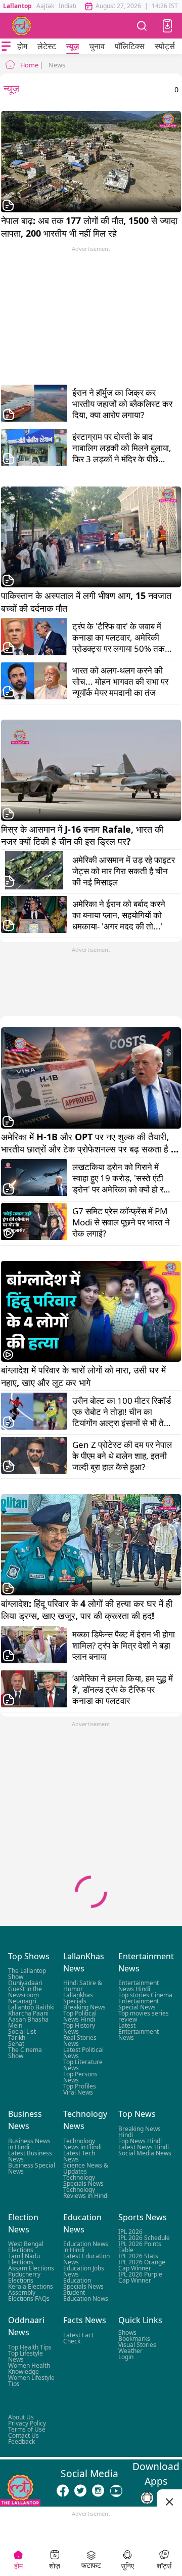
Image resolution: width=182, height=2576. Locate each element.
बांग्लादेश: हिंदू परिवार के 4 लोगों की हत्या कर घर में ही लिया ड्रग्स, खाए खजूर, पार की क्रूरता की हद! (88, 1610)
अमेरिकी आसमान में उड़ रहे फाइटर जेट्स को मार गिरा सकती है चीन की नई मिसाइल (124, 871)
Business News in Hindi (29, 2144)
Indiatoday (74, 6)
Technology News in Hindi (82, 2144)
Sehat (16, 2044)
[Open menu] (6, 46)
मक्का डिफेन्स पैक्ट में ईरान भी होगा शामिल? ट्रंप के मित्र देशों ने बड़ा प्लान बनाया (124, 1646)
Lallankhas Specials (78, 1998)
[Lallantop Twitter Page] (80, 2490)
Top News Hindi (140, 2141)
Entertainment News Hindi (139, 1986)
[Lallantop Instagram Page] (98, 2490)
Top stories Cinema (145, 1995)
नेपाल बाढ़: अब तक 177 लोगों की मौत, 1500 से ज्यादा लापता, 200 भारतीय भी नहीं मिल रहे (90, 227)
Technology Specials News (83, 2180)
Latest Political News (83, 2053)
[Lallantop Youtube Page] (116, 2490)
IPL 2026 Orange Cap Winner (142, 2265)
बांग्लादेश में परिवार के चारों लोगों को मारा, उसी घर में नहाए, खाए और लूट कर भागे (85, 1376)
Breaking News (84, 2007)
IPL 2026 (130, 2232)
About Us (21, 2417)
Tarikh (17, 2038)
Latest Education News (86, 2259)
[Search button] (142, 26)
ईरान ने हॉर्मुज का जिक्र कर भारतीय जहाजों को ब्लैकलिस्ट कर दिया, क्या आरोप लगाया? (122, 404)
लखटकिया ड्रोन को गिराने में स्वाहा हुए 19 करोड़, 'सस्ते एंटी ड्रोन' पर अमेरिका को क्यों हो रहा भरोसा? (121, 1178)
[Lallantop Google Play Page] (147, 2498)
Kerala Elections (31, 2286)
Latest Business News (30, 2156)
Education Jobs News (84, 2271)
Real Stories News (80, 2041)
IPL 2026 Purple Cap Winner (140, 2277)
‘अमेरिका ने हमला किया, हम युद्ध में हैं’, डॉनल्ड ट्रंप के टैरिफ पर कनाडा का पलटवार (123, 1690)
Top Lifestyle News (26, 2356)
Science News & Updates (86, 2168)
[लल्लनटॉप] (22, 26)
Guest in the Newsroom (25, 1992)
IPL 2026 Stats (138, 2256)
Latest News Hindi (144, 2147)
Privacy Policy (27, 2423)
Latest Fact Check (78, 2338)
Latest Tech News (79, 2156)
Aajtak (45, 6)
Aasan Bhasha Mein (28, 2022)
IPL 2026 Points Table (140, 2247)
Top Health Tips (30, 2347)
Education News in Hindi (86, 2247)
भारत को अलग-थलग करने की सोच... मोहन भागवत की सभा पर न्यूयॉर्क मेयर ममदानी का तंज (120, 682)
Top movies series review (144, 2016)
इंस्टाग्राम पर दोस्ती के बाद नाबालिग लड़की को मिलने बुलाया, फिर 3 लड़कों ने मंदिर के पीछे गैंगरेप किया (122, 448)
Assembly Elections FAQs (29, 2295)
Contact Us (24, 2435)
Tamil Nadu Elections (24, 2259)
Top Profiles (80, 2086)
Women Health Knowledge (29, 2368)
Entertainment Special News (139, 2004)
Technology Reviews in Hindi (86, 2193)
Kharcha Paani (28, 2013)
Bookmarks (134, 2338)
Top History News (79, 2028)
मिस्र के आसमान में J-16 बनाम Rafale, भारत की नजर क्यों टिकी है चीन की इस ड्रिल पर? (83, 835)
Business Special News (32, 2168)
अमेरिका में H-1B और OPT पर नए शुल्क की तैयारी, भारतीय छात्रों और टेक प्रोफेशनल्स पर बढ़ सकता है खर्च (86, 1143)
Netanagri (22, 2001)
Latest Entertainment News (139, 2031)
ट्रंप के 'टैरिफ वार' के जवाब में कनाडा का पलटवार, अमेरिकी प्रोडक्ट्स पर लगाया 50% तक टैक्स (119, 638)
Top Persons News (80, 2077)
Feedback (21, 2441)
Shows (127, 2332)
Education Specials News (83, 2283)
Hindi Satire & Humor (83, 1986)
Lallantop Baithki (31, 2007)
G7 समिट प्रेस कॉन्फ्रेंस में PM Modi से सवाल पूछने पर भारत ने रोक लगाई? (121, 1222)
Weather (130, 2350)
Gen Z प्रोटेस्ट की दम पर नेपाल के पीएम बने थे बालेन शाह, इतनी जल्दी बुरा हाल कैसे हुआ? (122, 1456)
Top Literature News (83, 2065)
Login (126, 2356)
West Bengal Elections (26, 2247)
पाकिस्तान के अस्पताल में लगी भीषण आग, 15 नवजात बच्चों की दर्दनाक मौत (87, 602)
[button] (167, 26)
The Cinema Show (25, 2053)
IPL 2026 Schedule (144, 2238)
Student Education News (86, 2295)
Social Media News (145, 2153)
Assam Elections (31, 2268)
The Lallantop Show (27, 1974)
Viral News (78, 2092)
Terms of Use (27, 2429)
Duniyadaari (25, 1983)
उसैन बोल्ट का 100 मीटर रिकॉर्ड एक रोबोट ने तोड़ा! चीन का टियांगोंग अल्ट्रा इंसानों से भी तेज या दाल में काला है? (122, 1412)
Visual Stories (137, 2344)
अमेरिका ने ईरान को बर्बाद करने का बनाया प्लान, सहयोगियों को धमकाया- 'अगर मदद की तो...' (119, 915)
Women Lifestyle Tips (31, 2380)
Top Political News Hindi (80, 2016)
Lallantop (17, 6)
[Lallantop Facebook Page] (63, 2490)
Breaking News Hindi (140, 2132)
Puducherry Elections (24, 2277)
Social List (22, 2031)
